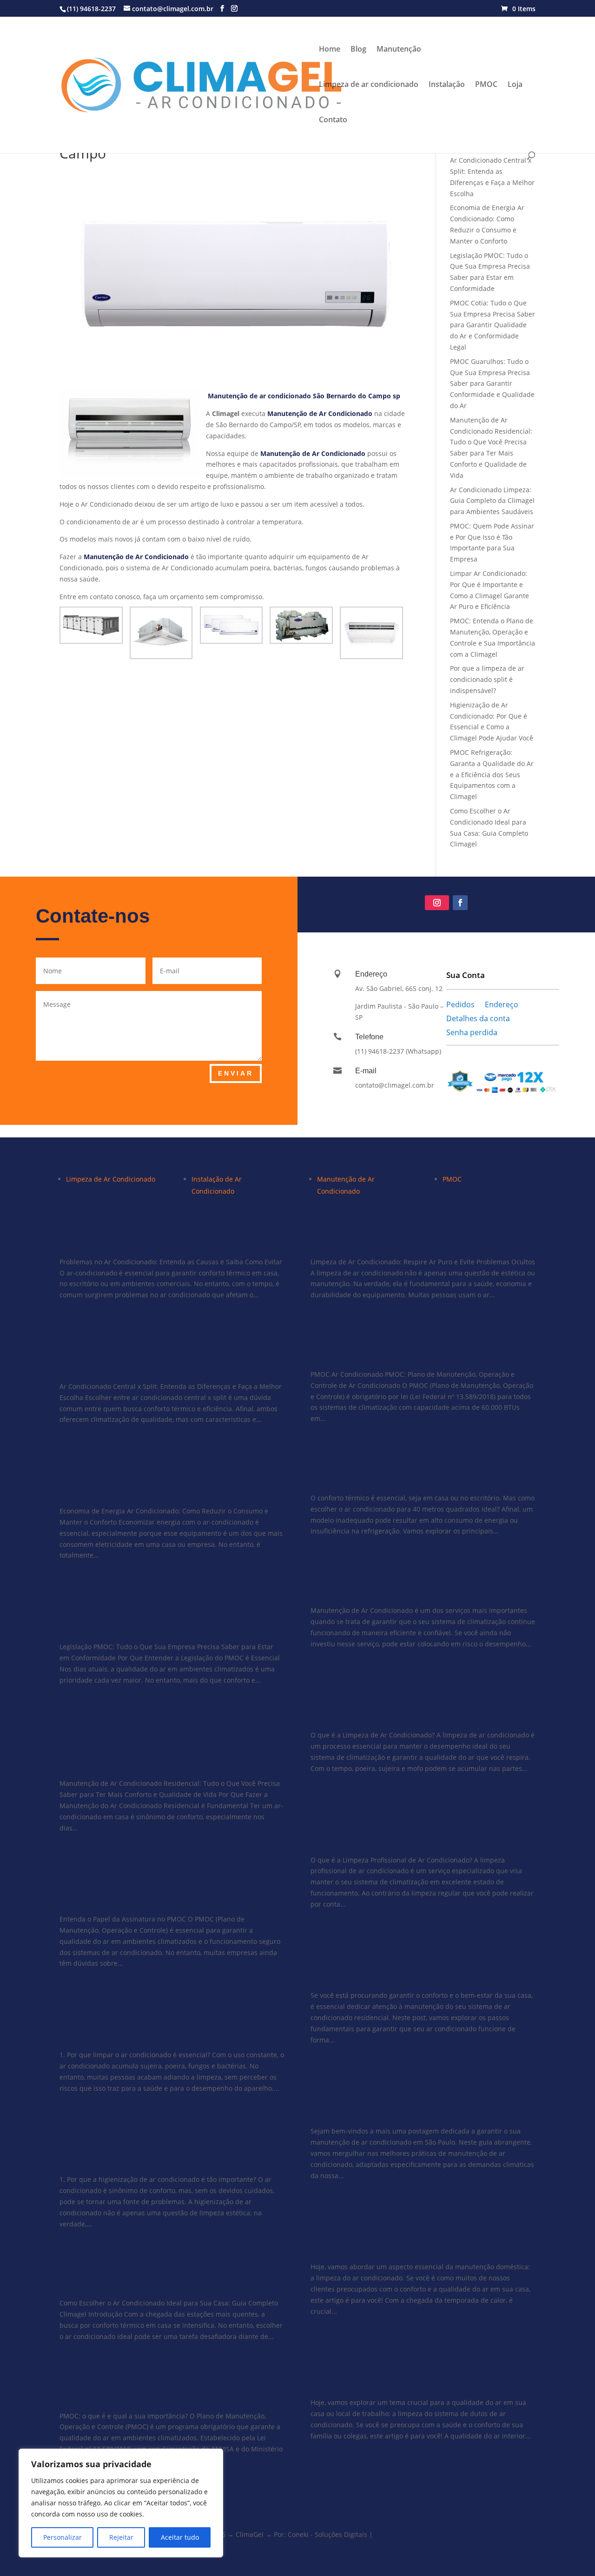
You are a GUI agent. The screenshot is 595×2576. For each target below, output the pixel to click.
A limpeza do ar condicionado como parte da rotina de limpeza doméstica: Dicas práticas (418, 2239)
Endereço (502, 1005)
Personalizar (63, 2537)
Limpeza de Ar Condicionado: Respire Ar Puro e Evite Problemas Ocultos (416, 1240)
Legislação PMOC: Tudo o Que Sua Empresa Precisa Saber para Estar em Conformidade (165, 1618)
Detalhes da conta (478, 1019)
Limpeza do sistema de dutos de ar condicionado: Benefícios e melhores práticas (415, 2374)
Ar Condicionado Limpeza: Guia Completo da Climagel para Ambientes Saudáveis (492, 501)
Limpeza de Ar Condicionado (111, 1179)
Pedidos (460, 1005)
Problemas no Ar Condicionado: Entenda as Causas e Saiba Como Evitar (169, 1240)
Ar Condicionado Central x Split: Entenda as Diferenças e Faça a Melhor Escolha (168, 1358)
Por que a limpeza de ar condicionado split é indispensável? (487, 679)
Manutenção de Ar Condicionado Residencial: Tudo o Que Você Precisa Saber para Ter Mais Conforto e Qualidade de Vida (164, 1749)
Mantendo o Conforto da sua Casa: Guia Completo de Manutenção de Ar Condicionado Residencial (423, 1967)
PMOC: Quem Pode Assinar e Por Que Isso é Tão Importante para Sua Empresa (166, 1891)
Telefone (369, 1037)
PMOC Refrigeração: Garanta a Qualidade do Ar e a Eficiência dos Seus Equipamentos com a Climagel (492, 774)
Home (330, 50)
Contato (333, 120)
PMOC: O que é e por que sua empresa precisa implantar (170, 2394)
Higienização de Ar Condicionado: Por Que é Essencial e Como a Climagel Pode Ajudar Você (166, 2151)
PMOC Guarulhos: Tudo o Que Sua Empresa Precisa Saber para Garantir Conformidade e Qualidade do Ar (492, 383)
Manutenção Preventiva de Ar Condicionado (394, 1588)
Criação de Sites (400, 2534)
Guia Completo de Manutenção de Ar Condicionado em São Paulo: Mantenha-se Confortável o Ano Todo (416, 2103)
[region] (121, 2503)
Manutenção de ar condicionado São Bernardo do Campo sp (304, 396)
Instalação (447, 85)
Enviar (236, 1073)
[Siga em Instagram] (437, 903)
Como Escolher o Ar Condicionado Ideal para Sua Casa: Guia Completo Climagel (171, 2281)
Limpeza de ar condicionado (369, 85)
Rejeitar (121, 2537)
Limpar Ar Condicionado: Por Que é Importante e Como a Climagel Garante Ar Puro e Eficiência (170, 2027)
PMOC (486, 85)
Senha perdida (472, 1033)
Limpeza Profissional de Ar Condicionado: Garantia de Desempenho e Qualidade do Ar (401, 1832)
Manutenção (399, 50)
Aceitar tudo (180, 2537)
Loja (515, 85)
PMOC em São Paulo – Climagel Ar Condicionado (407, 1352)
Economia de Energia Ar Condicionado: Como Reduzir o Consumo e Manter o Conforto (169, 1483)
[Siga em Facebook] (460, 903)
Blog (358, 50)
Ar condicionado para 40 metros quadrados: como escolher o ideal (407, 1476)
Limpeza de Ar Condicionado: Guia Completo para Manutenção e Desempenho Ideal (408, 1707)
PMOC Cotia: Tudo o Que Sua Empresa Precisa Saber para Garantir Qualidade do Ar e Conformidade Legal (493, 325)
